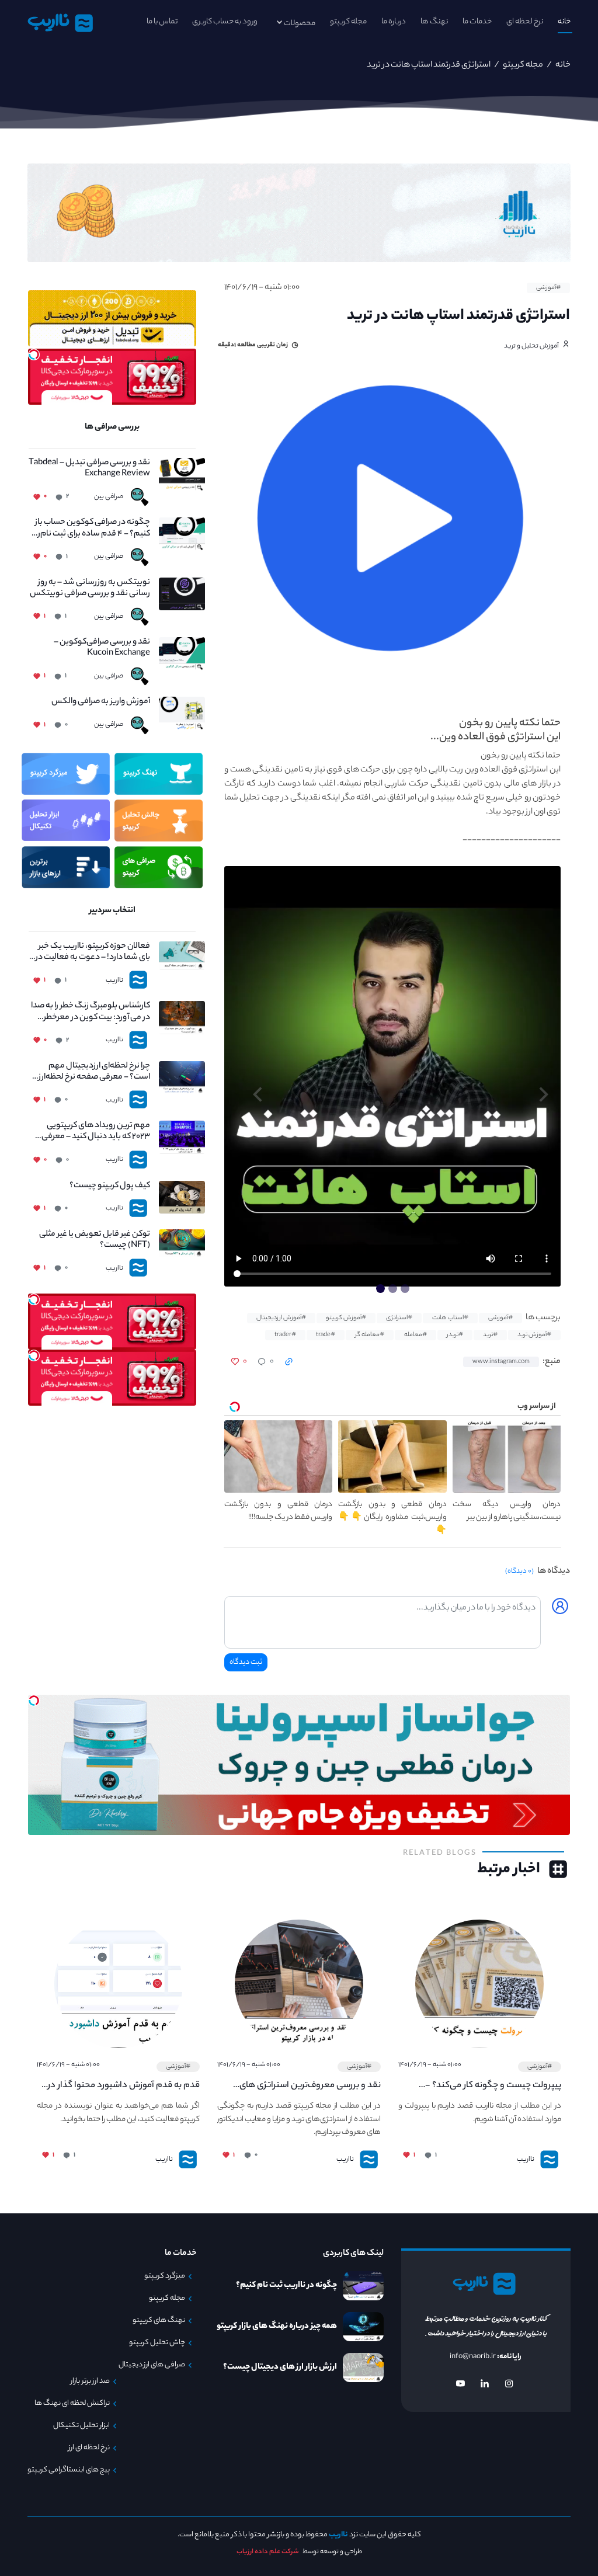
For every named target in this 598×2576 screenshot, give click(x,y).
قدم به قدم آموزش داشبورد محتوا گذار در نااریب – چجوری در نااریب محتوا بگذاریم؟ (124, 2086)
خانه (564, 22)
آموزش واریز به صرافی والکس (100, 702)
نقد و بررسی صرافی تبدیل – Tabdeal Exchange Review (89, 469)
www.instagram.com (501, 1362)
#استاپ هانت (450, 1318)
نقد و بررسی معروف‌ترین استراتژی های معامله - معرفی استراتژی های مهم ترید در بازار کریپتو (303, 2086)
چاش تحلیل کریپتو (157, 2343)
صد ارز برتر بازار (90, 2382)
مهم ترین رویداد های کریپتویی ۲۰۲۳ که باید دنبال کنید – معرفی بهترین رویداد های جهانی (95, 1132)
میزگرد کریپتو (165, 2276)
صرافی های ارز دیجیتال (152, 2365)
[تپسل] (34, 354)
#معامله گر (370, 1335)
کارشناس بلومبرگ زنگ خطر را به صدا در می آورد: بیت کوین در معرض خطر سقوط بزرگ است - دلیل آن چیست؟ (90, 1012)
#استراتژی (399, 1318)
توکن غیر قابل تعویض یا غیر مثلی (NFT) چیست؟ (94, 1240)
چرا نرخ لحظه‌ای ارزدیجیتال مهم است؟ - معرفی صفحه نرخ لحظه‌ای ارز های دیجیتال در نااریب (89, 1072)
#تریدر (455, 1335)
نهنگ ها (434, 22)
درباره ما (394, 22)
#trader (285, 1335)
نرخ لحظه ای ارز (89, 2448)
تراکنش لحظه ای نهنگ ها (72, 2404)
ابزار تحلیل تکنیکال (81, 2426)
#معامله (416, 1335)
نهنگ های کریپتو (159, 2321)
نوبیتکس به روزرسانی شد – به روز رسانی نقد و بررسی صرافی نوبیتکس (90, 589)
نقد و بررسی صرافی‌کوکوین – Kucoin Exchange (102, 648)
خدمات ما (477, 22)
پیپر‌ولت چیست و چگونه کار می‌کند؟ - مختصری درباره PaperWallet (493, 2086)
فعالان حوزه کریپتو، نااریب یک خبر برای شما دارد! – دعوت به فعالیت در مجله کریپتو (91, 952)
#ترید (490, 1335)
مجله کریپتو (348, 22)
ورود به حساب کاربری (225, 22)
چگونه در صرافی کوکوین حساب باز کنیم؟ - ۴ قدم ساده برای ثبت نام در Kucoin (91, 529)
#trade (326, 1335)
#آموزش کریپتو (346, 1318)
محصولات (300, 24)
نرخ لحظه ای (525, 22)
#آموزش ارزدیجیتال (281, 1318)
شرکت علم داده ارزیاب (268, 2552)
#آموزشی (548, 288)
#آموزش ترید (534, 1335)
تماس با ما (162, 22)
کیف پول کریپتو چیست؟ (109, 1186)
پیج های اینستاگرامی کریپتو (69, 2470)
